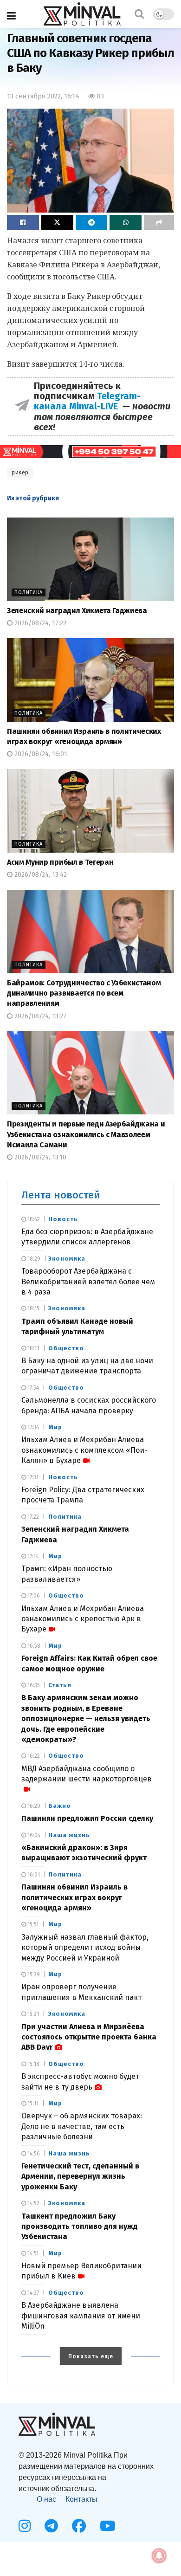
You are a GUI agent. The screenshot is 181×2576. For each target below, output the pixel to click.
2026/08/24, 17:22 (39, 623)
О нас (46, 2499)
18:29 (33, 1259)
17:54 (32, 1388)
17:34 (32, 1427)
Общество (66, 1348)
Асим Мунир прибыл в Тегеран (60, 862)
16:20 (33, 1806)
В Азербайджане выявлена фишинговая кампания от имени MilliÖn (81, 2316)
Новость (63, 1219)
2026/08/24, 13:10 (39, 1157)
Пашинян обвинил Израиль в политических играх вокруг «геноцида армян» (74, 1897)
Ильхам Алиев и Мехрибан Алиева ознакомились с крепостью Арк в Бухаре (83, 1619)
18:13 (33, 1348)
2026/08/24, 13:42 (40, 875)
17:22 (32, 1517)
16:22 (33, 1756)
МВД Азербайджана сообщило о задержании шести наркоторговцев (87, 1774)
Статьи (60, 1685)
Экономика (67, 1259)
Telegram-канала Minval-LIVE (87, 401)
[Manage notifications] (159, 2556)
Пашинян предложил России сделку (87, 1818)
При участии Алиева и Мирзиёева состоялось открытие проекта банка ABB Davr (89, 2037)
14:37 (32, 2293)
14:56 (33, 2154)
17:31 (32, 1477)
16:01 (33, 1875)
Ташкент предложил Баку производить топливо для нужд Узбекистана (80, 2226)
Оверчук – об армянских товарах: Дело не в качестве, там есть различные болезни (82, 2126)
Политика (29, 592)
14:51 (32, 2253)
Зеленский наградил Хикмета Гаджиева (77, 611)
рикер (20, 472)
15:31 (32, 2014)
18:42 (33, 1219)
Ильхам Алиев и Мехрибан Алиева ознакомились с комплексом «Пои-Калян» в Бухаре (84, 1450)
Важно (60, 1806)
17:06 (33, 1596)
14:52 (33, 2203)
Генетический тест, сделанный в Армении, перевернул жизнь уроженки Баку (80, 2176)
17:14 (32, 1556)
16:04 (33, 1835)
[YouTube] (108, 2526)
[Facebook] (79, 2526)
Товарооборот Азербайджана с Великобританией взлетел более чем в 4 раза (88, 1282)
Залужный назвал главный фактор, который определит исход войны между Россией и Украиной (85, 1948)
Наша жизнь (69, 1835)
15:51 (32, 1924)
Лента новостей (61, 1195)
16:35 (33, 1685)
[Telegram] (51, 2526)
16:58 (33, 1646)
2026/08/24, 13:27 (39, 1016)
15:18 (33, 2064)
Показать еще (91, 2356)
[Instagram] (25, 2526)
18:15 (33, 1308)
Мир (55, 1427)
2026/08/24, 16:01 (40, 754)
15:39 (33, 1974)
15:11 (32, 2104)
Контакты (81, 2499)
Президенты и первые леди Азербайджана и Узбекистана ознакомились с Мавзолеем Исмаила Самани (86, 1134)
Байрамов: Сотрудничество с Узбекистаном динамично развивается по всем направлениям (84, 993)
